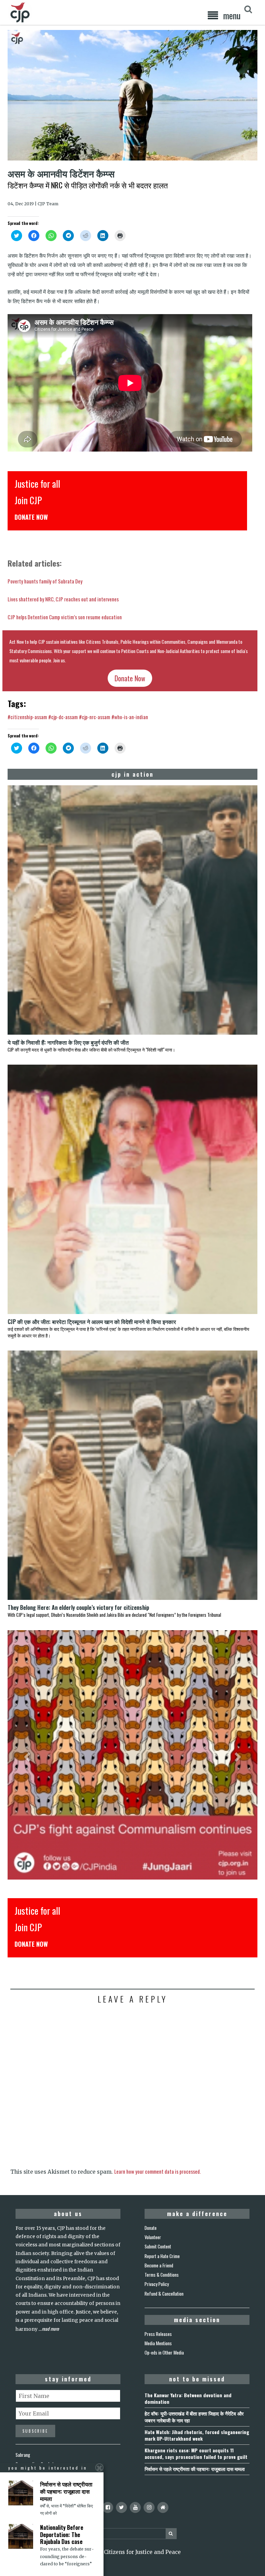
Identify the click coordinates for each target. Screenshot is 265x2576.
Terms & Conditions (162, 2275)
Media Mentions (158, 2343)
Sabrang (23, 2455)
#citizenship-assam (27, 717)
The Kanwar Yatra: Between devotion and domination (188, 2398)
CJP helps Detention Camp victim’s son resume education (65, 617)
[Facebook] (108, 2507)
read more (50, 2329)
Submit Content (158, 2246)
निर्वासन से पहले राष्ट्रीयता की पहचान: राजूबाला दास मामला (195, 2469)
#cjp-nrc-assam (95, 717)
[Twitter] (121, 2507)
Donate (151, 2228)
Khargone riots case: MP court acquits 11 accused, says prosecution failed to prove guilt (196, 2453)
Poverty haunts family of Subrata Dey (45, 581)
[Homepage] (163, 2507)
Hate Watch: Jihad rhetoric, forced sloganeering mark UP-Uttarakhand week (197, 2435)
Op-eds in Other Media (164, 2352)
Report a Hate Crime (162, 2256)
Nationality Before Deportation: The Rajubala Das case (62, 2535)
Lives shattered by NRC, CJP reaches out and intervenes (63, 599)
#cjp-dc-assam (63, 717)
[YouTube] (135, 2507)
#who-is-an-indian (130, 717)
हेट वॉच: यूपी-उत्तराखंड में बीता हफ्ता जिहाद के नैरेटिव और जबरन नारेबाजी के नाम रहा (194, 2417)
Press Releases (158, 2334)
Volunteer (153, 2237)
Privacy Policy (157, 2284)
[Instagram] (149, 2507)
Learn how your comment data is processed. (158, 2171)
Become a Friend (159, 2265)
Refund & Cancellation (164, 2294)
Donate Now (130, 678)
